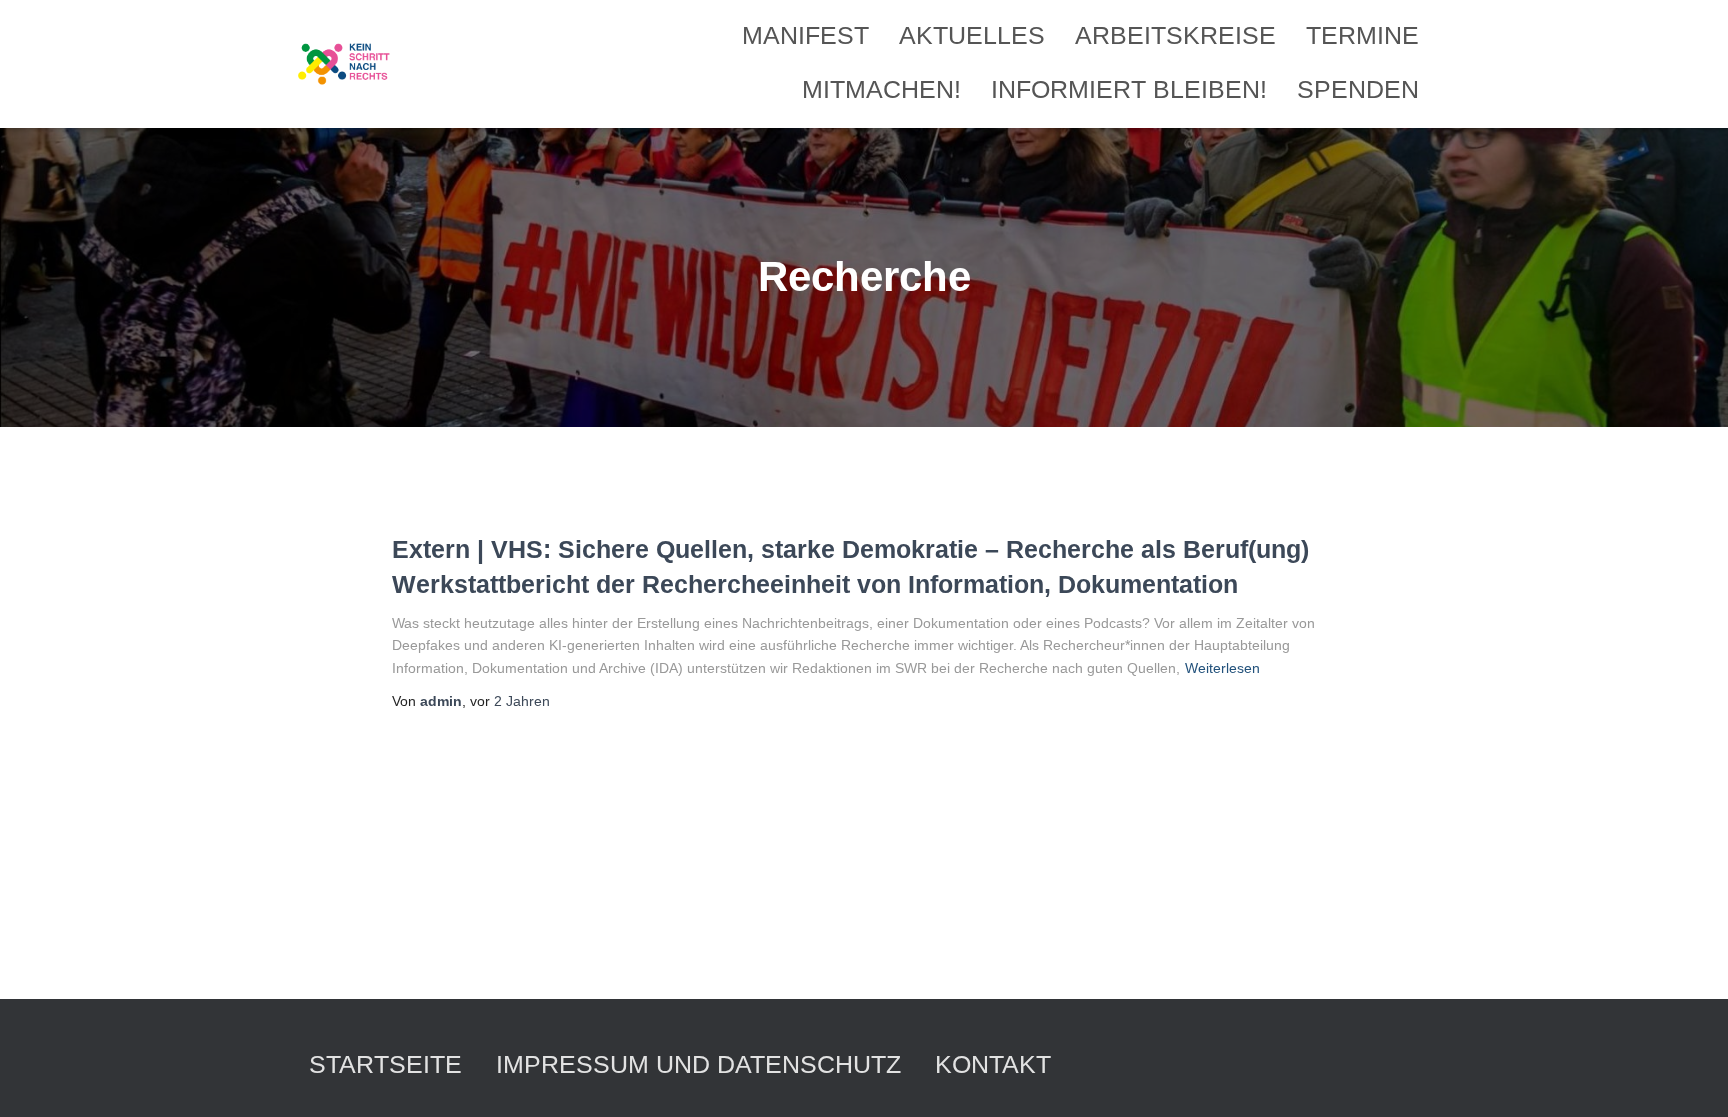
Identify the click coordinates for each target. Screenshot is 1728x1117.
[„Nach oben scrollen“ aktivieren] (1688, 1077)
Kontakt (993, 1064)
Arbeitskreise (1175, 35)
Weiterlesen (1222, 668)
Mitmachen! (881, 89)
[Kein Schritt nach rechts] (345, 64)
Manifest (805, 35)
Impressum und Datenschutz (698, 1064)
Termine (1362, 35)
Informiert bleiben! (1129, 89)
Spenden (1358, 89)
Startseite (385, 1064)
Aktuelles (972, 35)
